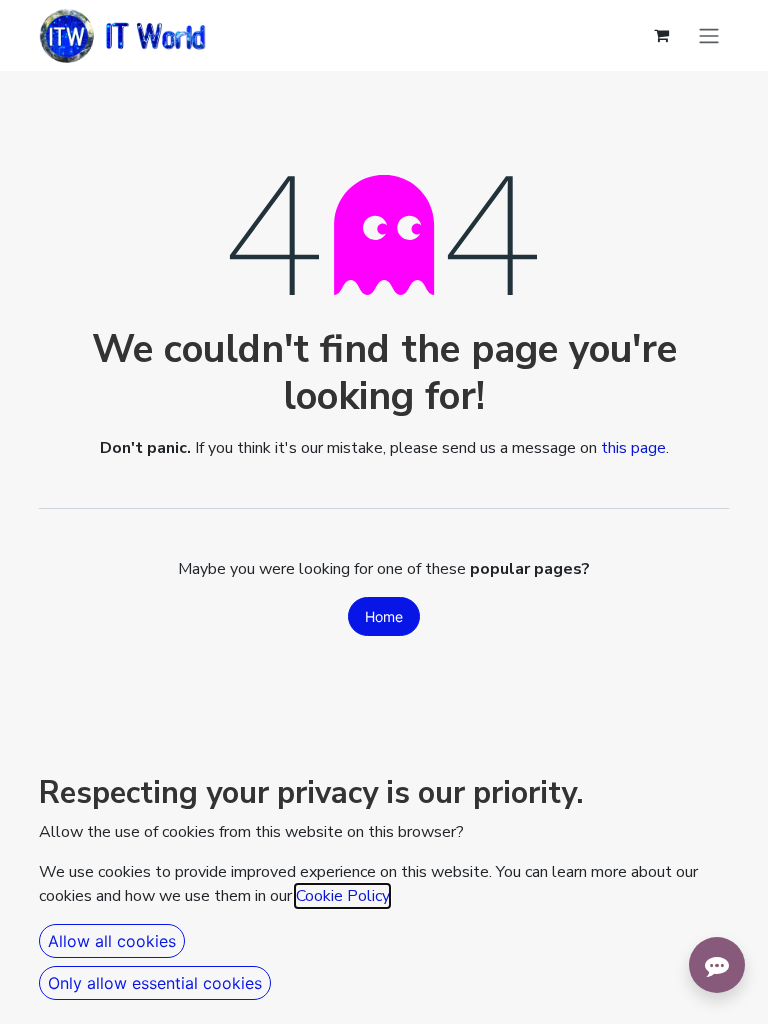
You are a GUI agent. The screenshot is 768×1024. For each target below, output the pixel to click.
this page (633, 448)
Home (384, 616)
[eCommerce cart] (661, 35)
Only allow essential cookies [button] (155, 983)
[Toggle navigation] (709, 36)
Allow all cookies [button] (112, 941)
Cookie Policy (342, 896)
